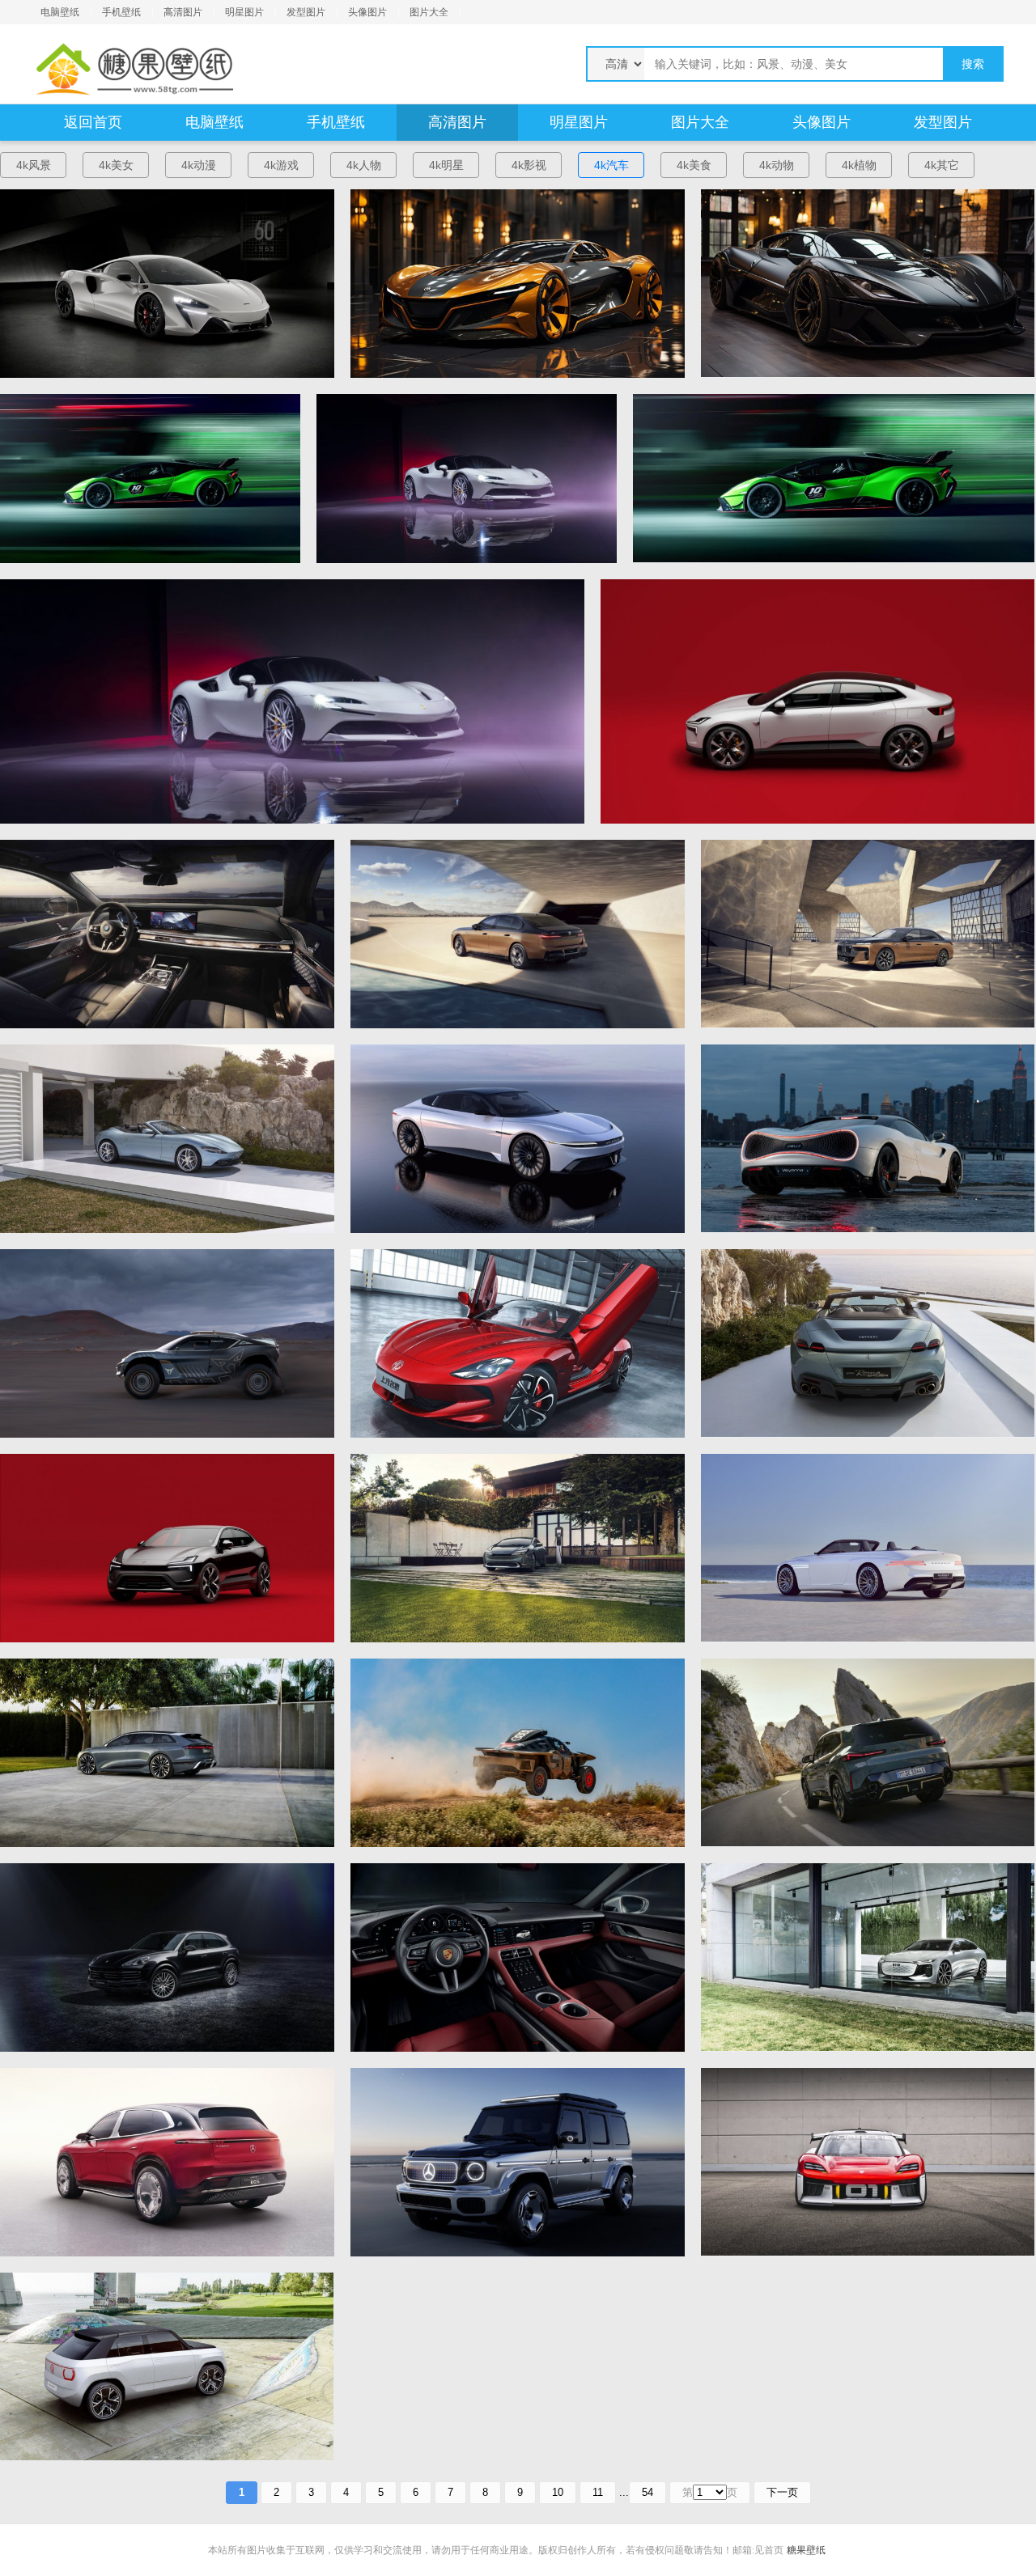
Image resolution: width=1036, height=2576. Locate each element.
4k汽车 (611, 165)
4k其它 (942, 165)
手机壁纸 (121, 12)
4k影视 (529, 165)
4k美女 (116, 165)
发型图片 (306, 12)
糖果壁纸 (806, 2550)
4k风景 (34, 165)
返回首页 (93, 122)
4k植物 (859, 165)
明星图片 (244, 12)
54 (647, 2492)
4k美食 (694, 165)
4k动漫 (199, 165)
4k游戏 (281, 165)
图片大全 (429, 12)
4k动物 (777, 165)
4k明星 (446, 165)
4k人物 (364, 165)
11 (598, 2492)
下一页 (782, 2492)
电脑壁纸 (60, 12)
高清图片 (183, 12)
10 (558, 2492)
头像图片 (367, 12)
